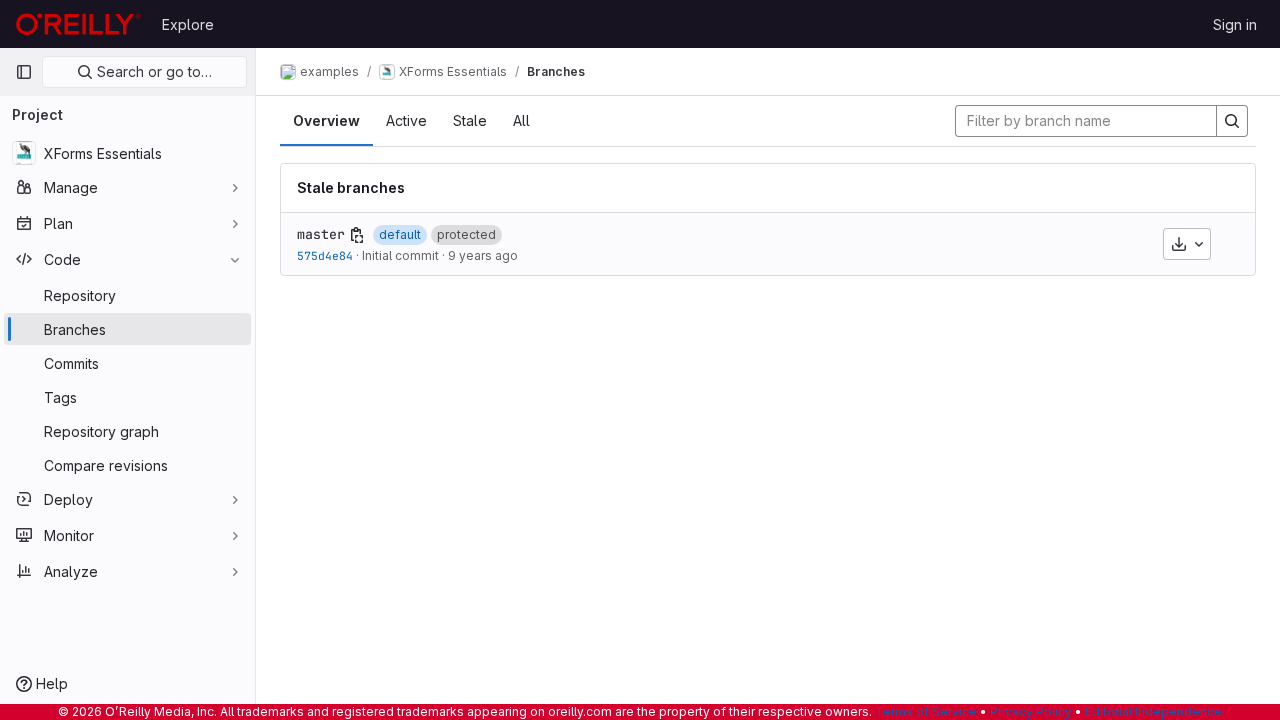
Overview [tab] (326, 120)
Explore (188, 24)
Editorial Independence (1153, 711)
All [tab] (521, 120)
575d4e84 (325, 255)
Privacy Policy (1031, 711)
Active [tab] (406, 120)
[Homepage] (78, 24)
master (321, 234)
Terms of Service (926, 711)
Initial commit (400, 255)
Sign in (1235, 24)
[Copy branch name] (357, 235)
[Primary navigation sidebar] (24, 72)
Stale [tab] (470, 120)
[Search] (1232, 121)
